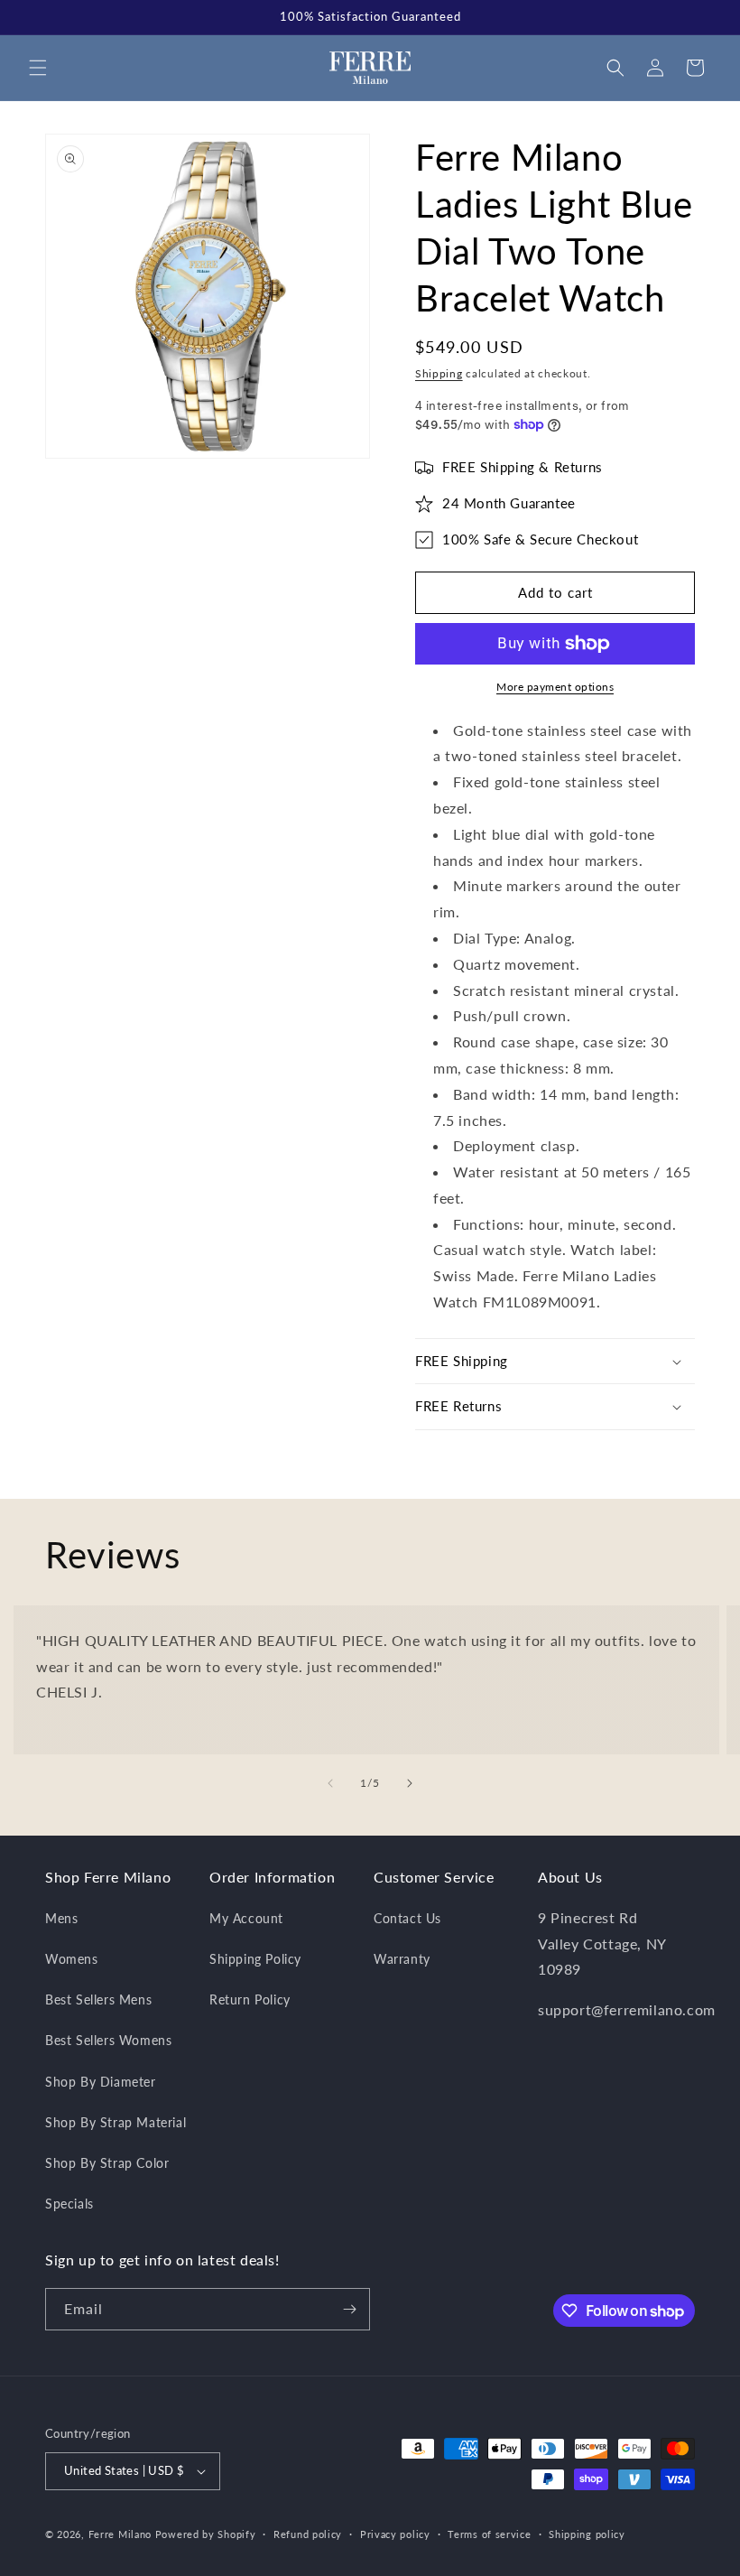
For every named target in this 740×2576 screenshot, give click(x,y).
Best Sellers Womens (108, 2040)
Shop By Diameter (101, 2082)
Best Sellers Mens (98, 1999)
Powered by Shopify (206, 2534)
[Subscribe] (349, 2309)
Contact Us (407, 1918)
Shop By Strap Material (116, 2122)
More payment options (555, 687)
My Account (246, 1918)
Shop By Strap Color (107, 2163)
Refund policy (308, 2534)
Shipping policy (587, 2534)
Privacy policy (395, 2534)
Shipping (439, 373)
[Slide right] (410, 1783)
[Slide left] (330, 1783)
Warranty (402, 1959)
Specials (69, 2204)
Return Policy (250, 1999)
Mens (61, 1918)
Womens (72, 1959)
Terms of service (489, 2534)
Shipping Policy (255, 1959)
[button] (38, 68)
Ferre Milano (120, 2534)
